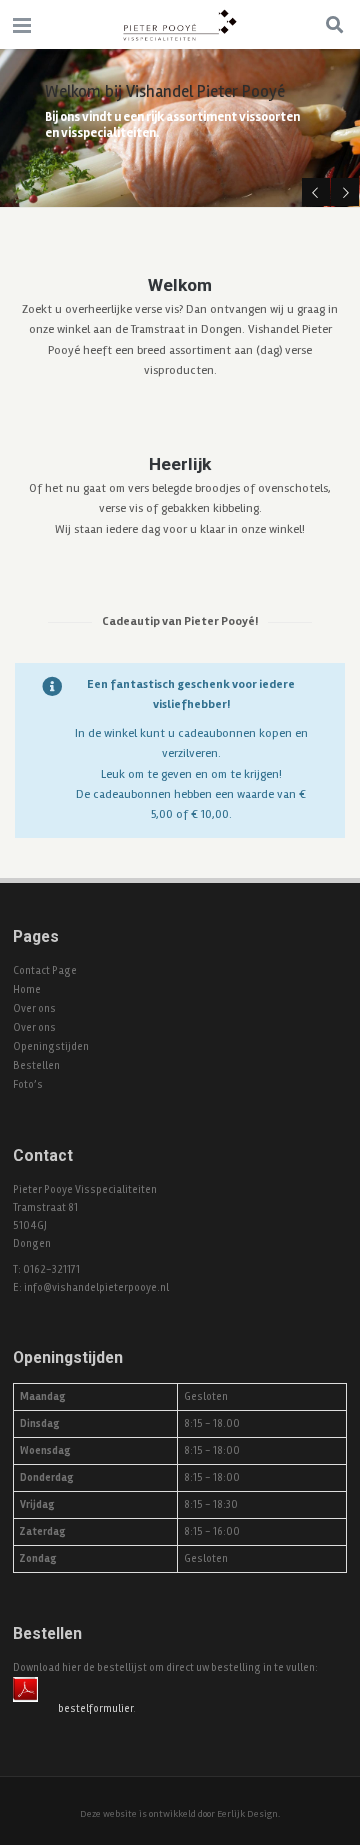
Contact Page (45, 970)
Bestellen (36, 1065)
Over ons (34, 1008)
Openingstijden (51, 1046)
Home (27, 989)
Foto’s (28, 1084)
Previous (316, 192)
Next (345, 192)
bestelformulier (95, 1708)
